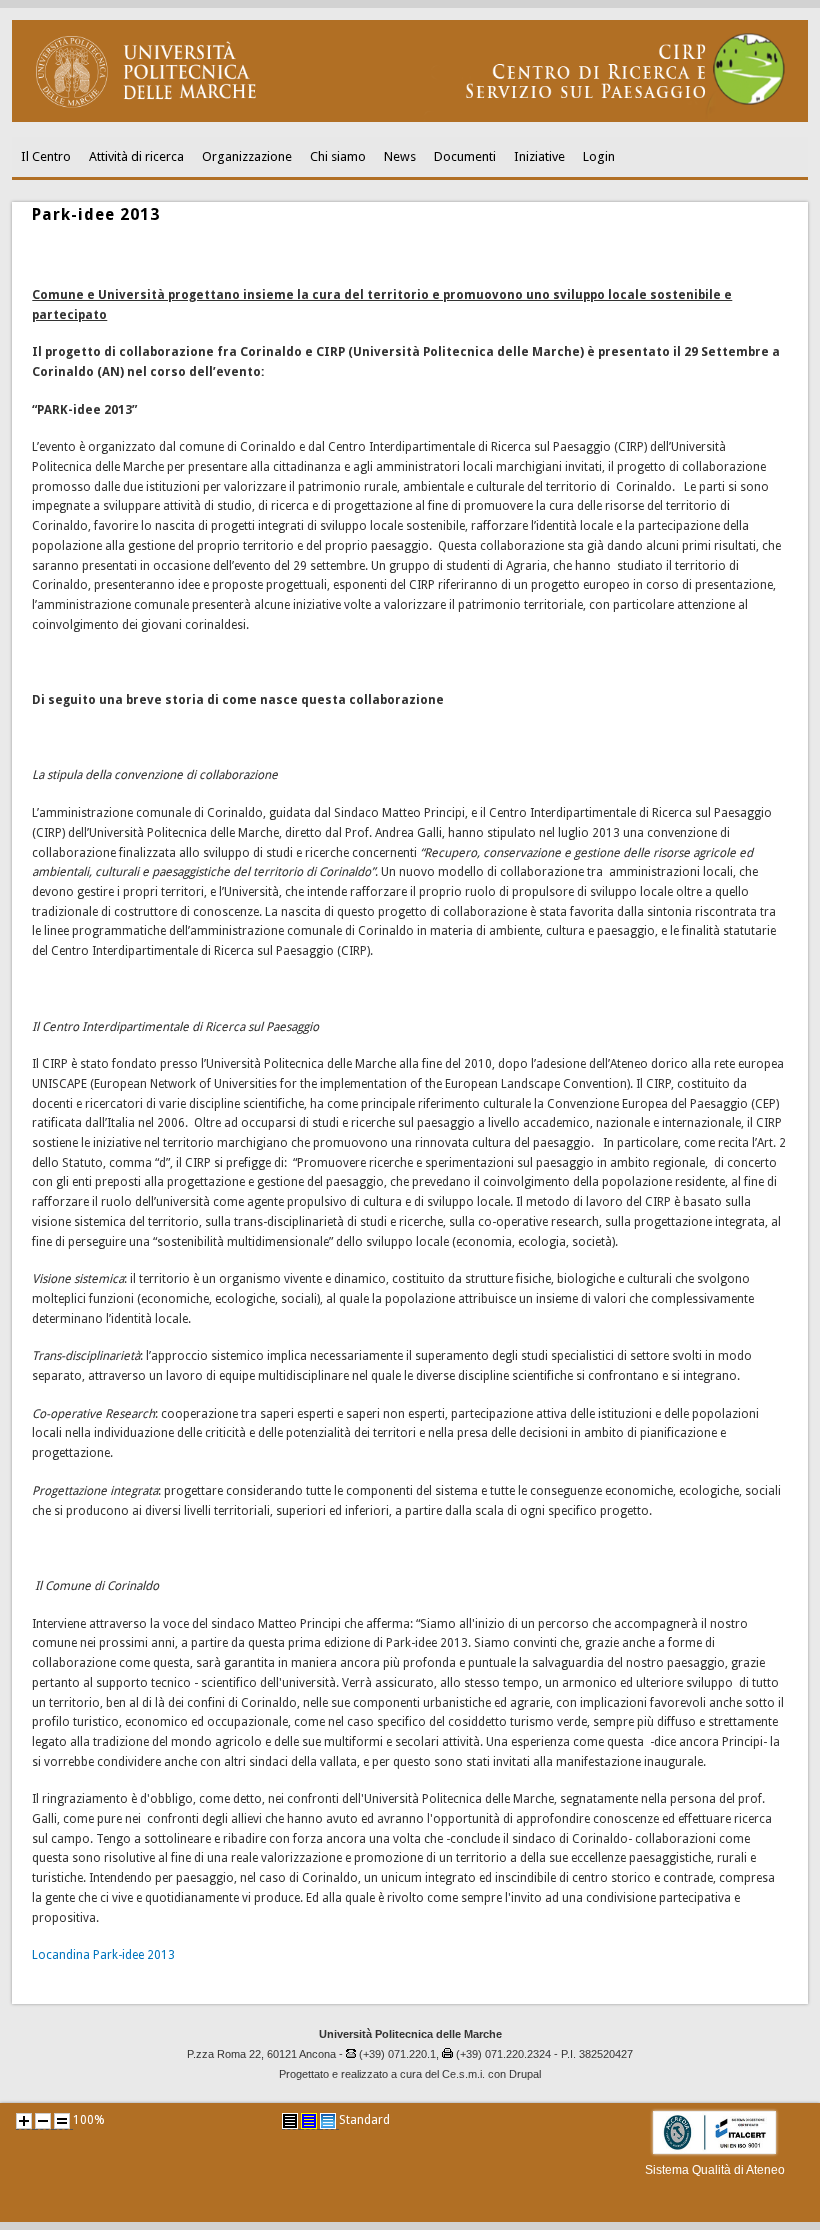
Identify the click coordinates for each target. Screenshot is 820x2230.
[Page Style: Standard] (328, 2121)
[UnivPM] (409, 118)
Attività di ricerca (136, 156)
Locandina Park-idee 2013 (103, 1955)
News (400, 156)
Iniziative (539, 156)
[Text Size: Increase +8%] (24, 2121)
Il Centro (46, 156)
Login (599, 156)
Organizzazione (247, 156)
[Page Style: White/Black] (290, 2121)
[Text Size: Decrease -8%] (43, 2121)
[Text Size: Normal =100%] (62, 2121)
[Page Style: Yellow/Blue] (309, 2121)
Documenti (465, 156)
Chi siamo (338, 156)
